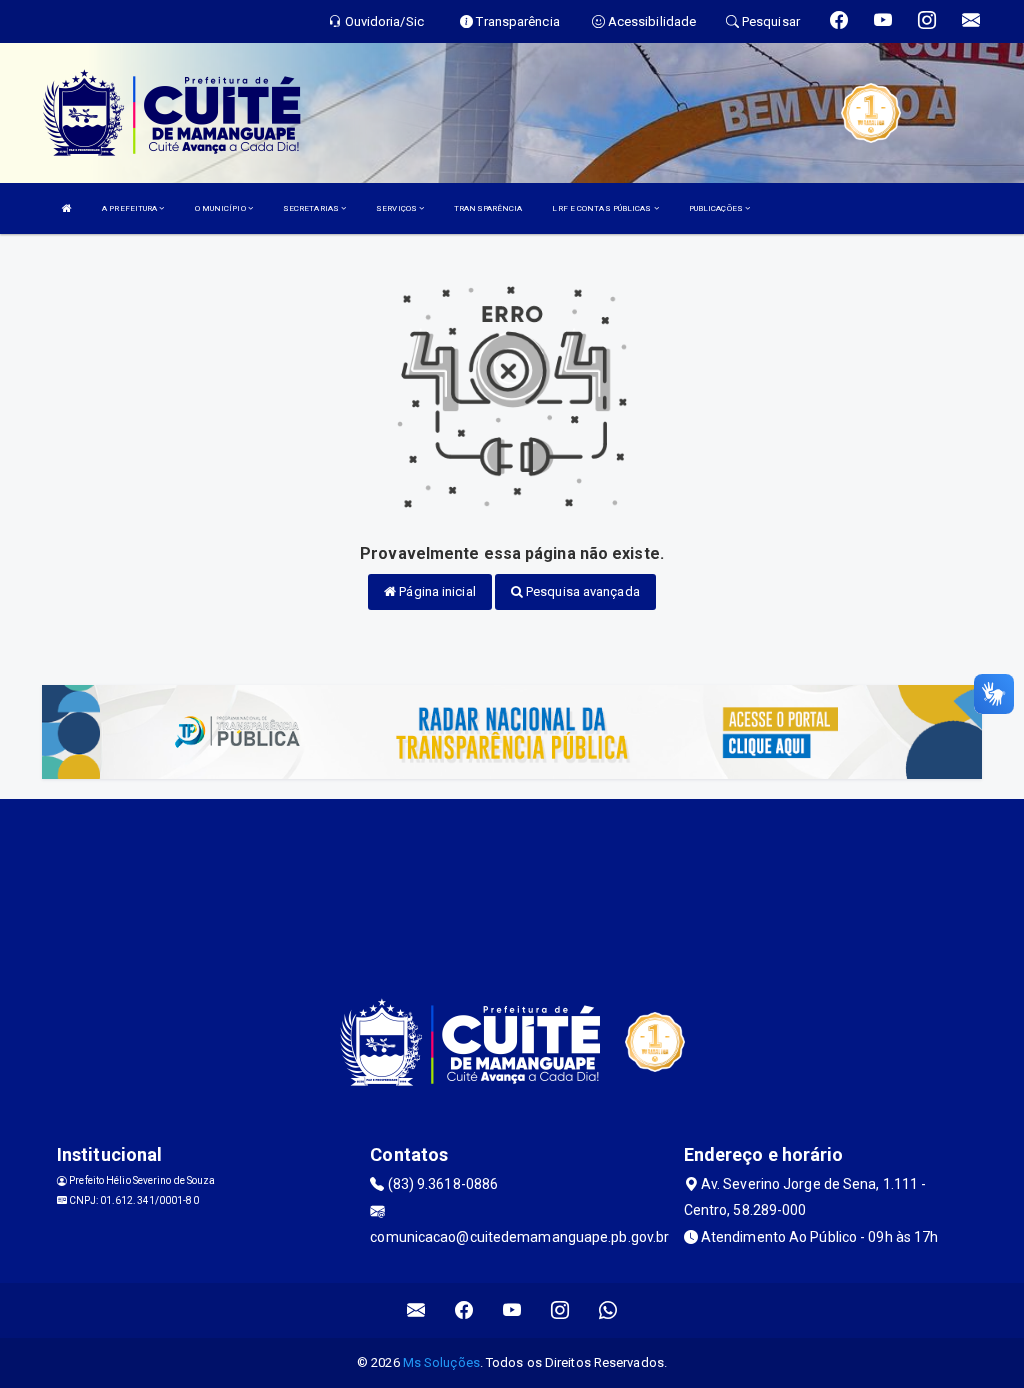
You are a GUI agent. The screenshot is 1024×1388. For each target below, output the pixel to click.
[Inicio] (67, 208)
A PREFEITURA (130, 208)
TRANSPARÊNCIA (488, 208)
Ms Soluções (441, 1362)
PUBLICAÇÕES (717, 208)
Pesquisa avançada (581, 591)
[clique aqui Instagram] (560, 1310)
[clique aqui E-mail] (416, 1310)
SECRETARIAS (312, 208)
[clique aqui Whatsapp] (608, 1310)
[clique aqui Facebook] (464, 1310)
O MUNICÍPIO (221, 208)
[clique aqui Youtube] (512, 1310)
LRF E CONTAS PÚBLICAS (602, 208)
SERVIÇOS (397, 208)
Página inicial (436, 591)
